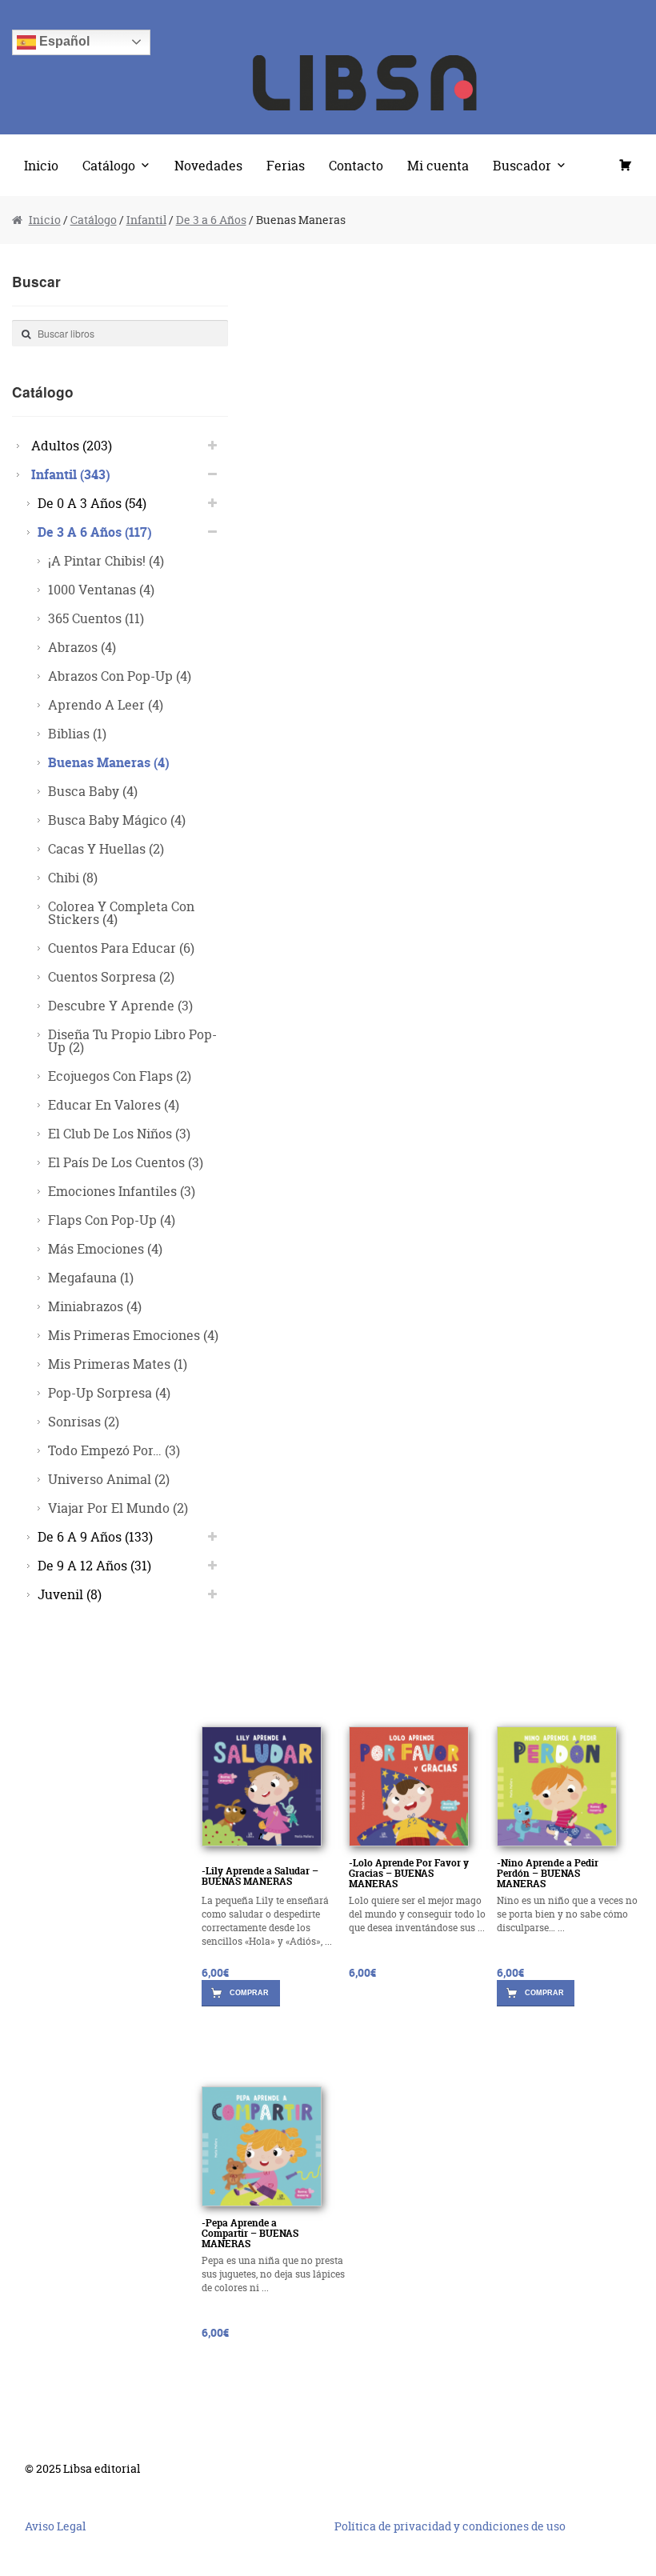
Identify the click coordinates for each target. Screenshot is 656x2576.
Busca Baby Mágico (117, 820)
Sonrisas (84, 1421)
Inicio (41, 165)
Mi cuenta (438, 165)
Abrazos (82, 647)
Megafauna (91, 1277)
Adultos (72, 445)
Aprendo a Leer (106, 704)
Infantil (146, 220)
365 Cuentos (96, 618)
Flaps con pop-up (112, 1220)
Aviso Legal (55, 2526)
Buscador (522, 165)
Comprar (249, 1993)
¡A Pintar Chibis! (106, 560)
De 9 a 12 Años (94, 1565)
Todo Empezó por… (114, 1450)
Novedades (208, 165)
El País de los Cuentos (126, 1162)
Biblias (77, 733)
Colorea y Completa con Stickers (121, 912)
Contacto (356, 165)
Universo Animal (109, 1479)
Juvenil (70, 1594)
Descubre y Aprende (120, 1005)
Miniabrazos (95, 1306)
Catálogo (109, 165)
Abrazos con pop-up (120, 676)
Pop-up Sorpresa (109, 1392)
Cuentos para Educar (121, 948)
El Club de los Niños (119, 1133)
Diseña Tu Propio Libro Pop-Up (132, 1040)
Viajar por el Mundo (118, 1508)
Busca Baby (93, 791)
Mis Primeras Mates (118, 1364)
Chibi (73, 877)
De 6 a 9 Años (95, 1536)
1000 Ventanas (101, 589)
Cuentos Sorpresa (111, 976)
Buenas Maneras (109, 762)
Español (63, 41)
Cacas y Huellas (106, 848)
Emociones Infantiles (122, 1191)
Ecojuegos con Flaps (120, 1076)
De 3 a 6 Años (211, 220)
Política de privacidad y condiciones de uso (450, 2526)
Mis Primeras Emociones (133, 1335)
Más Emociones (105, 1248)
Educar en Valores (114, 1104)
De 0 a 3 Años (92, 503)
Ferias (286, 165)
